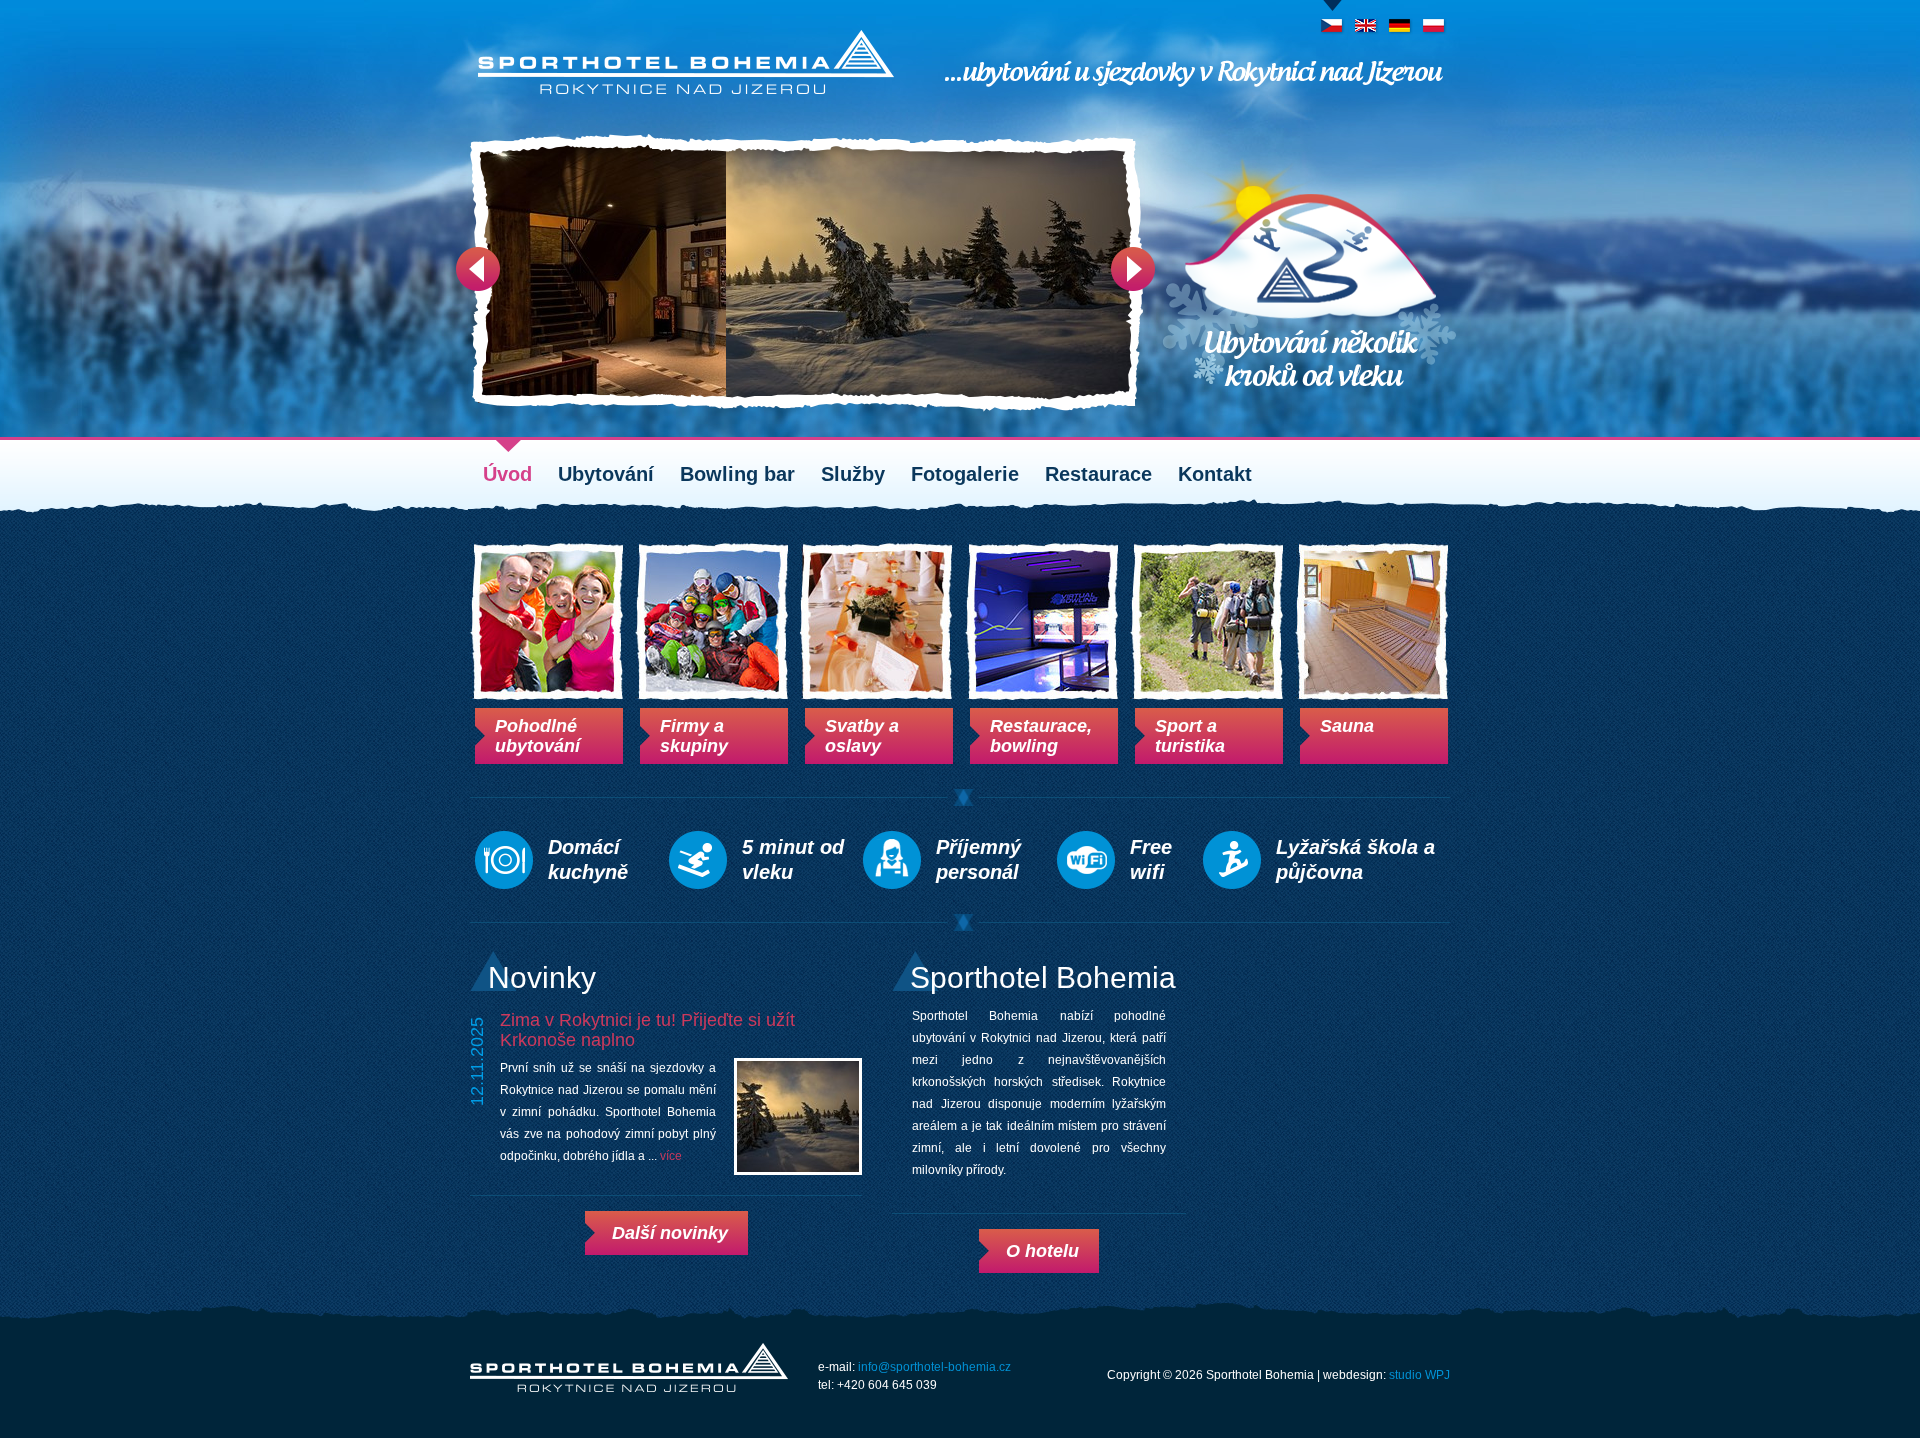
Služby (853, 474)
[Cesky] (1332, 19)
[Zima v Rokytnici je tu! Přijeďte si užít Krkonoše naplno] (798, 1116)
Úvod (507, 474)
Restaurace (1098, 474)
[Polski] (1434, 19)
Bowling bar (737, 474)
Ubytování (606, 474)
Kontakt (1215, 474)
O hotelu (1042, 1251)
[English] (1366, 19)
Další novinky (670, 1233)
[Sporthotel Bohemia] (686, 62)
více (671, 1156)
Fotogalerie (965, 474)
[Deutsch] (1400, 19)
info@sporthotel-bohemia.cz (934, 1367)
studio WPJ (1419, 1375)
